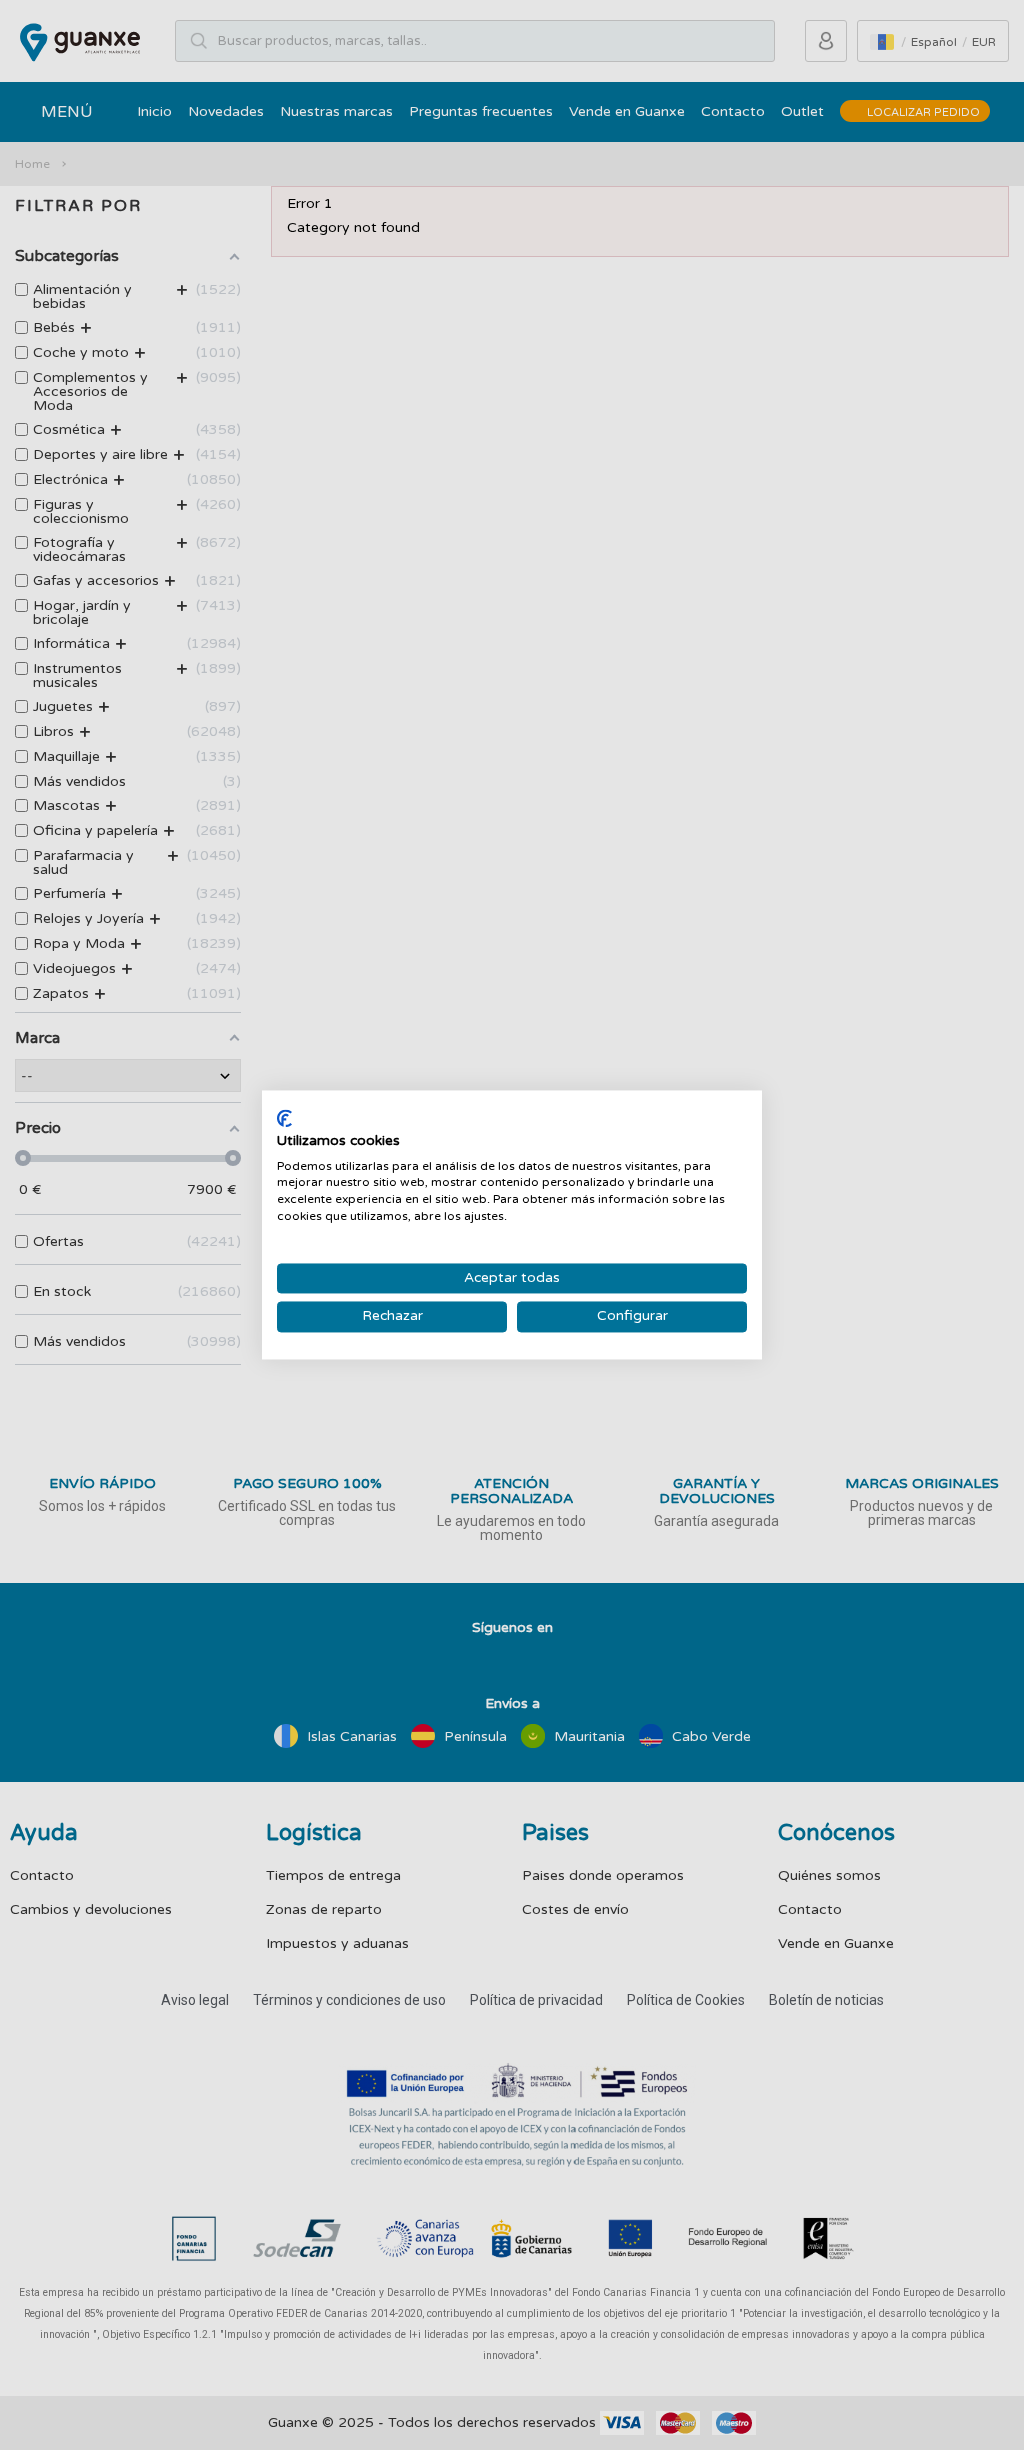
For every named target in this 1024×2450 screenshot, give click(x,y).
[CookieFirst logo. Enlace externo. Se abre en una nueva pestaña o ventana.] (284, 1118)
